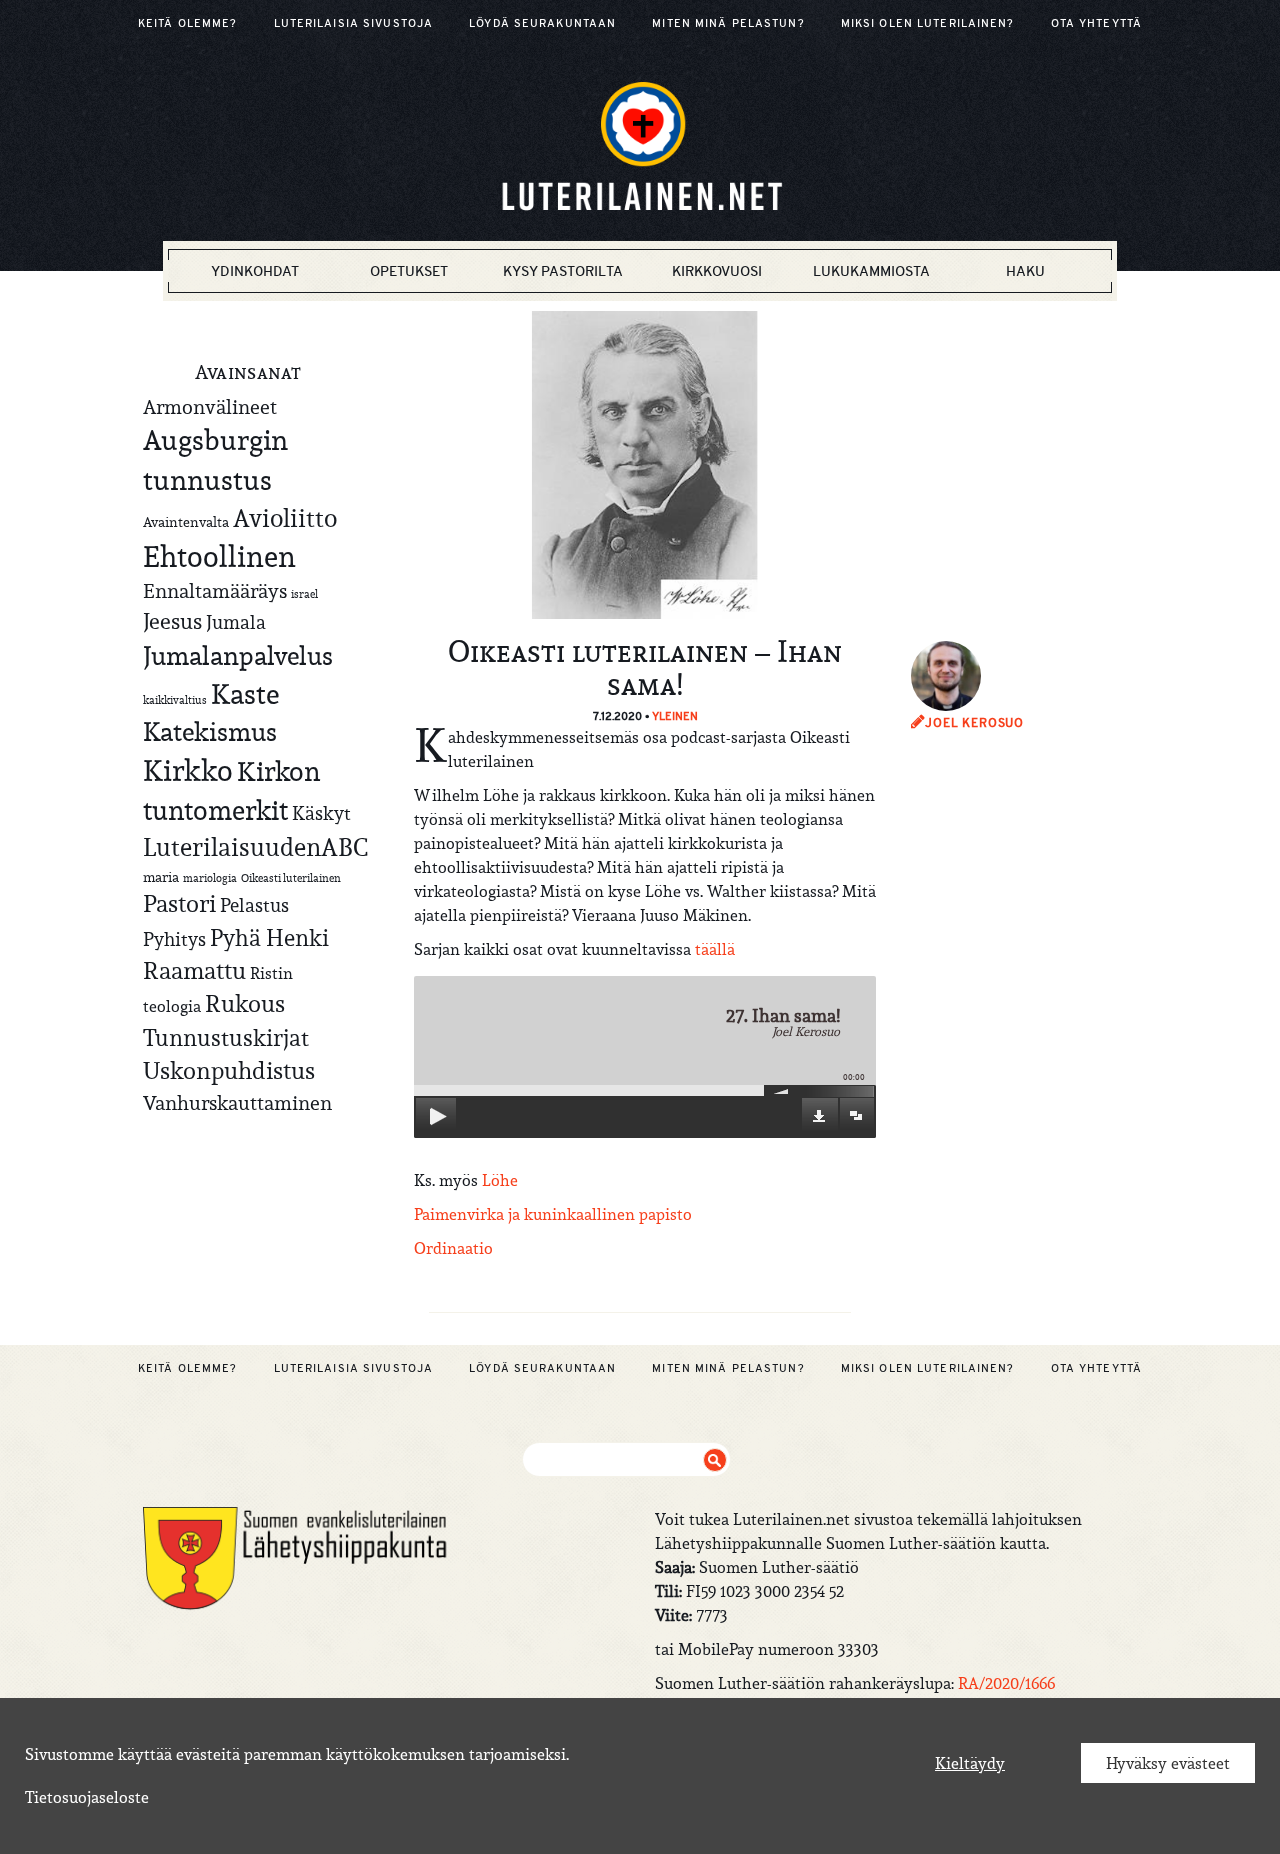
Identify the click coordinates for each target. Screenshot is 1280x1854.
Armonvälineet (210, 406)
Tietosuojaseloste (87, 1797)
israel (304, 594)
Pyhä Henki (269, 937)
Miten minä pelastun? (728, 23)
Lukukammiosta (871, 271)
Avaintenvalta (186, 522)
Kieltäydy (970, 1763)
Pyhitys (174, 939)
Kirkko (188, 770)
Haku (1025, 271)
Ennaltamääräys (215, 590)
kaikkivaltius (175, 700)
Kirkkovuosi (717, 271)
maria (161, 877)
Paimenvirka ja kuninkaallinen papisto (553, 1214)
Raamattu (194, 971)
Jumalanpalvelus (238, 655)
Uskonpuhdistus (229, 1070)
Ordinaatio (453, 1248)
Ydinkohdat (255, 271)
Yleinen (675, 716)
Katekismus (210, 732)
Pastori (179, 904)
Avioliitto (285, 518)
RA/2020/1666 (1006, 1683)
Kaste (245, 694)
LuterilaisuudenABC (255, 847)
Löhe (500, 1180)
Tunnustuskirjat (226, 1037)
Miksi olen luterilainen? (928, 23)
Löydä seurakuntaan (542, 23)
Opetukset (409, 271)
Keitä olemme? (188, 23)
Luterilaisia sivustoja (354, 23)
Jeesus (172, 621)
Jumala (236, 622)
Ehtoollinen (219, 556)
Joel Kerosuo (974, 723)
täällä (715, 949)
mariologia (210, 878)
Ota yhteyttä (1096, 23)
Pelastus (254, 905)
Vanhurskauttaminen (237, 1102)
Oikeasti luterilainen (291, 878)
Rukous (245, 1004)
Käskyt (321, 813)
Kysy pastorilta (563, 271)
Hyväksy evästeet (1168, 1763)
